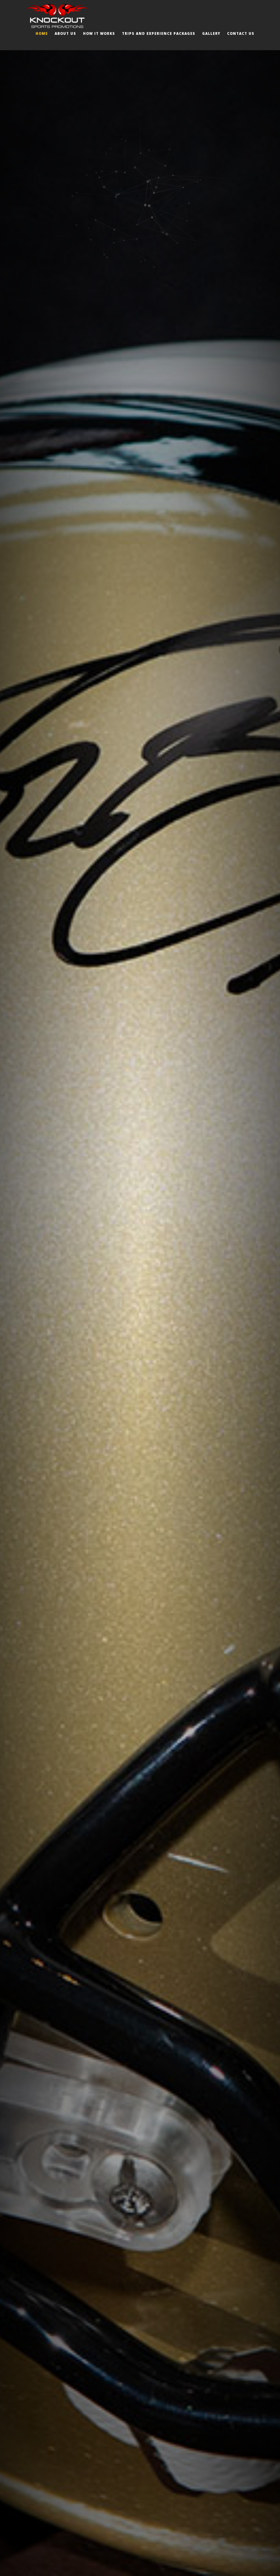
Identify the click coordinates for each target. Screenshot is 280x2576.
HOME (42, 33)
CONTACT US (241, 33)
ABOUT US (65, 33)
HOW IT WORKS (99, 33)
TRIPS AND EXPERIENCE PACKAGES (159, 33)
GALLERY (211, 33)
